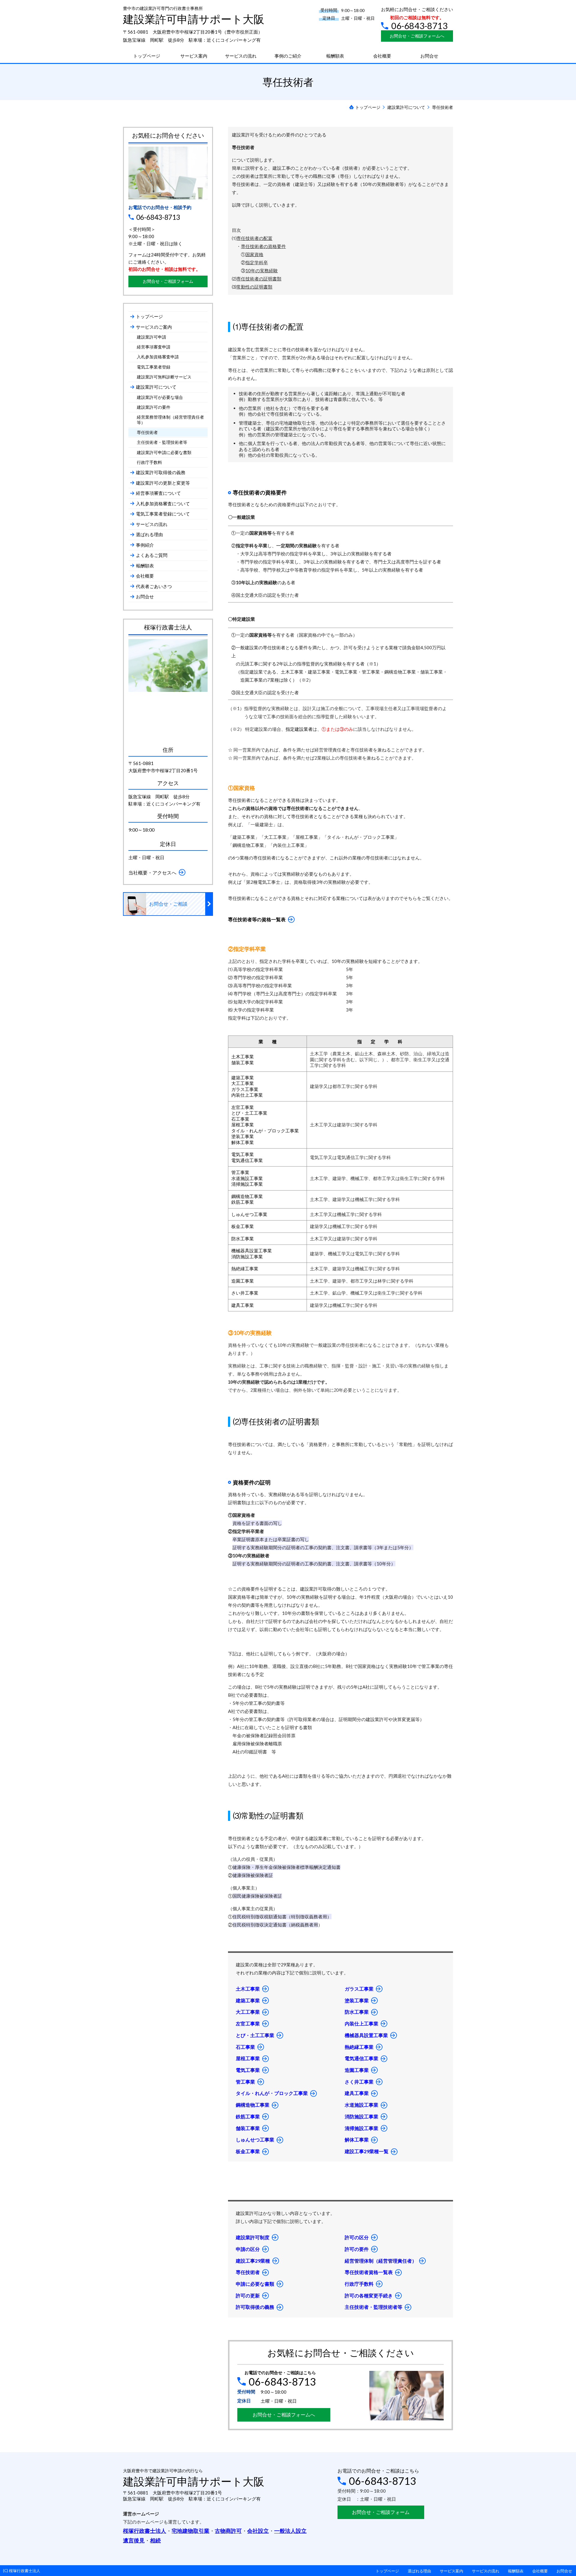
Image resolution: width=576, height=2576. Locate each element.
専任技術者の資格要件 (263, 246)
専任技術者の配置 (254, 238)
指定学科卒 (257, 262)
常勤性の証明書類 (254, 287)
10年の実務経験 (262, 270)
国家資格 (254, 254)
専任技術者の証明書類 (259, 279)
